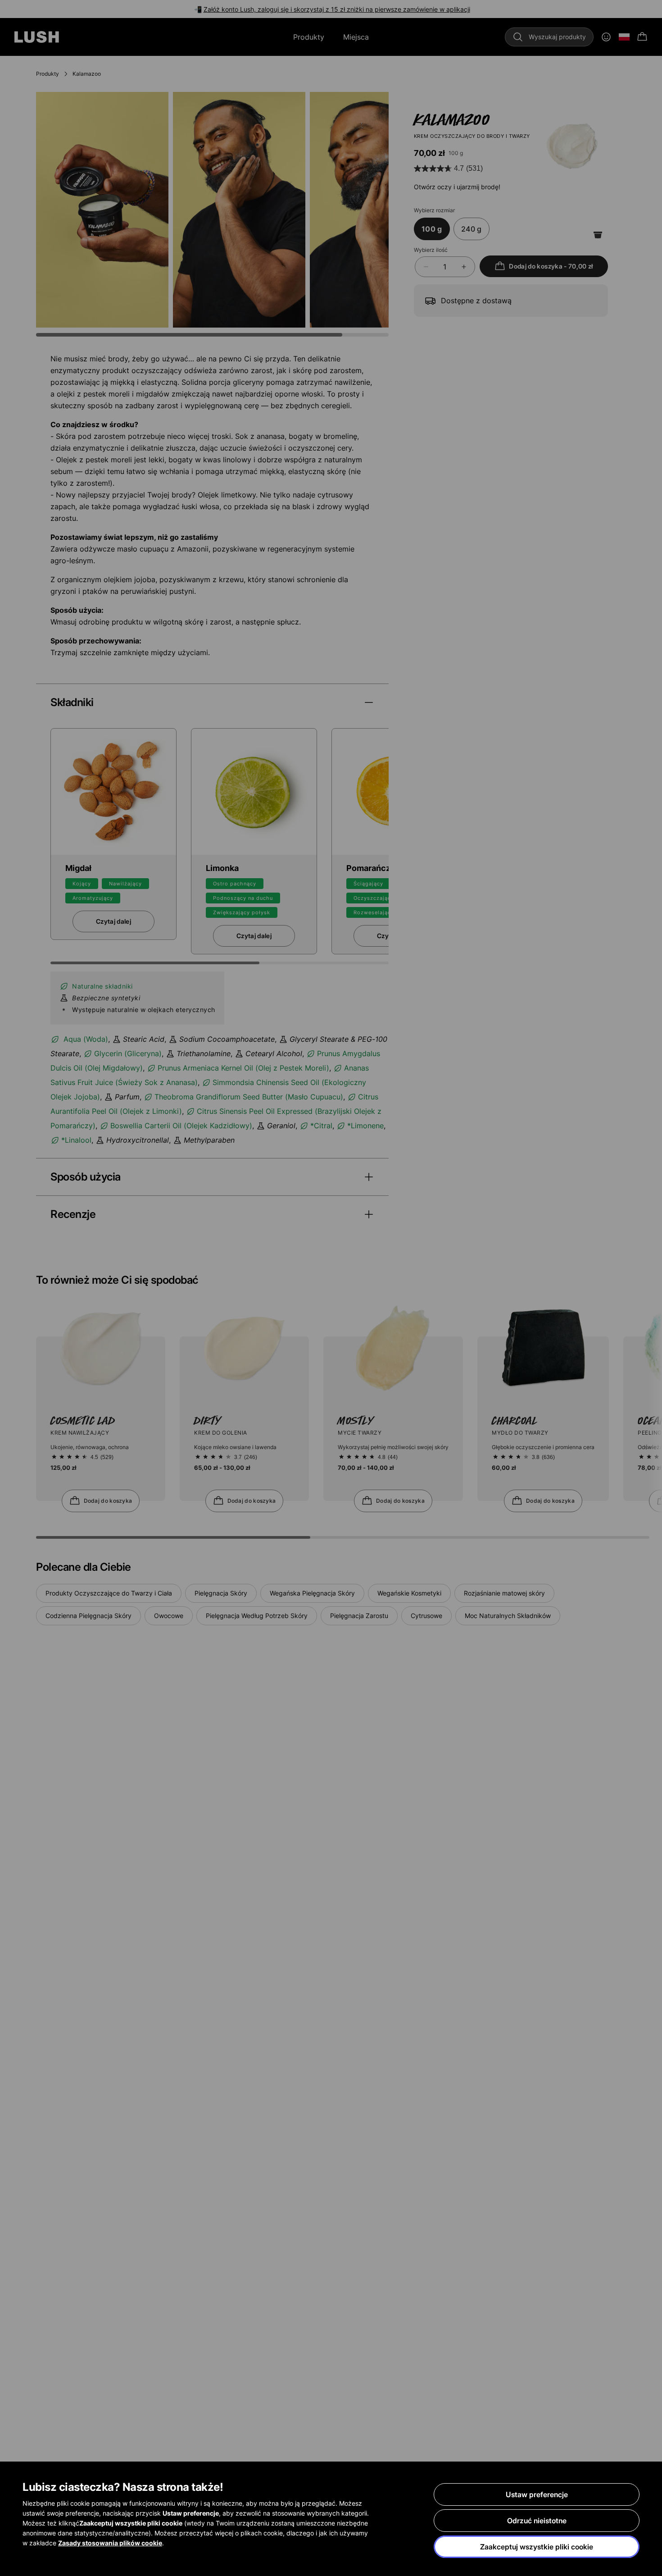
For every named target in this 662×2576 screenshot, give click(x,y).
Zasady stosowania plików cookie (110, 2543)
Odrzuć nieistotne (537, 2521)
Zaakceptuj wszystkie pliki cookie (537, 2547)
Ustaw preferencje (537, 2494)
